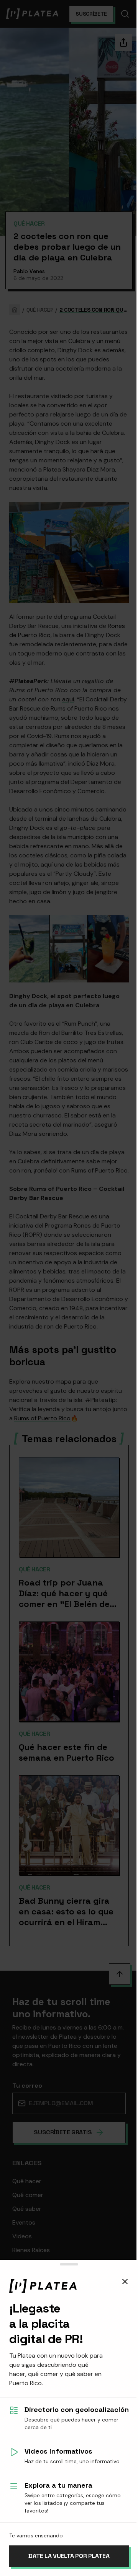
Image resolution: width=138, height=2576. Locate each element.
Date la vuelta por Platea (69, 2556)
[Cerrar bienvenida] (125, 2282)
